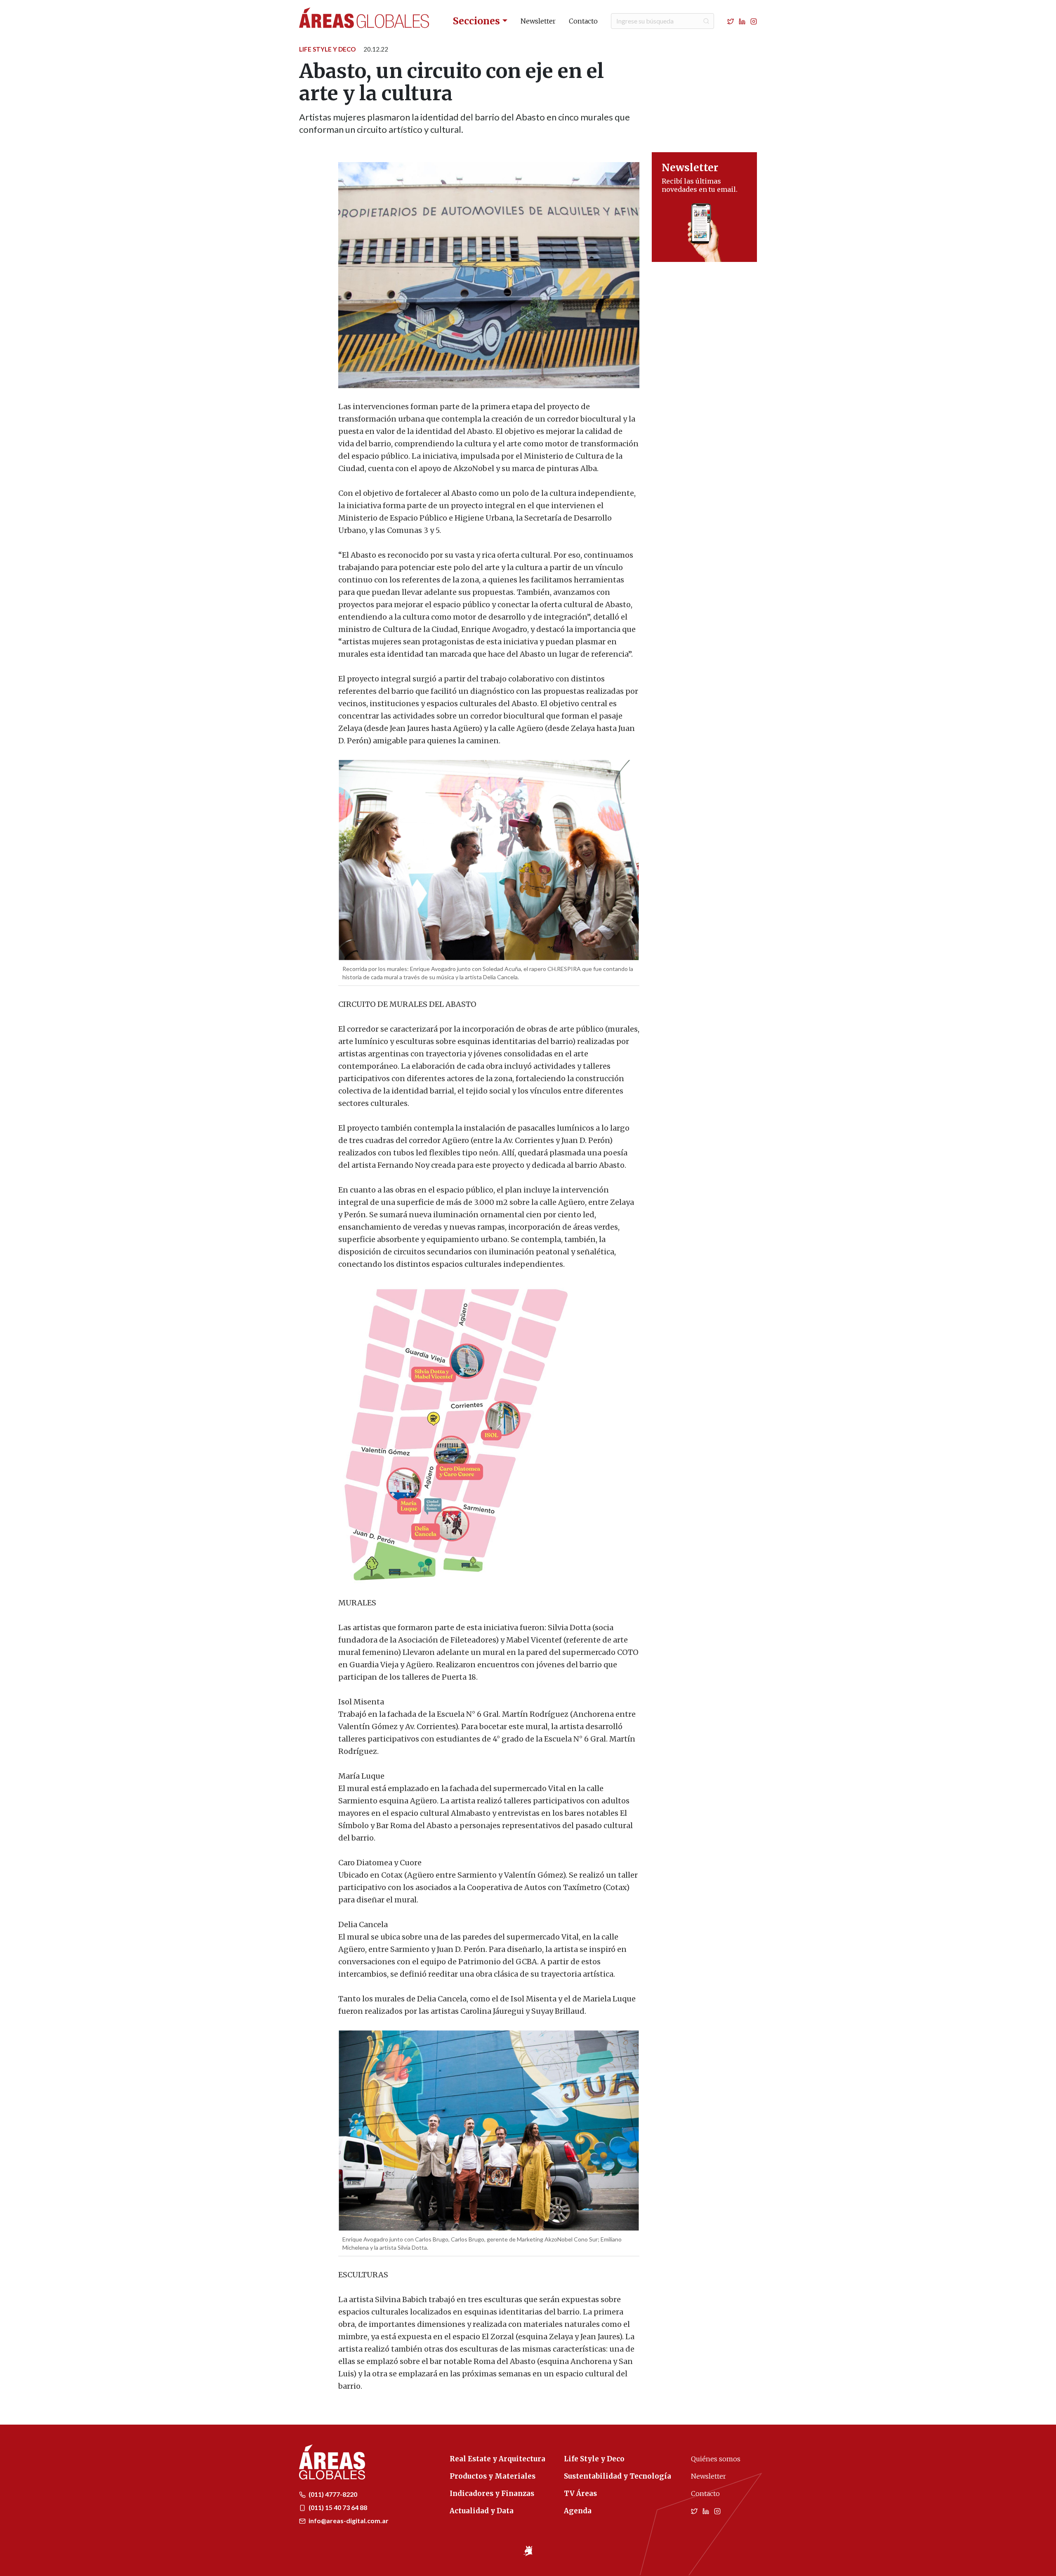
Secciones (476, 21)
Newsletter (538, 21)
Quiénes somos (716, 2459)
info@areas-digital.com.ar (348, 2521)
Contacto (583, 21)
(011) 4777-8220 (332, 2494)
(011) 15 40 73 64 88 (337, 2507)
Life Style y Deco (327, 49)
